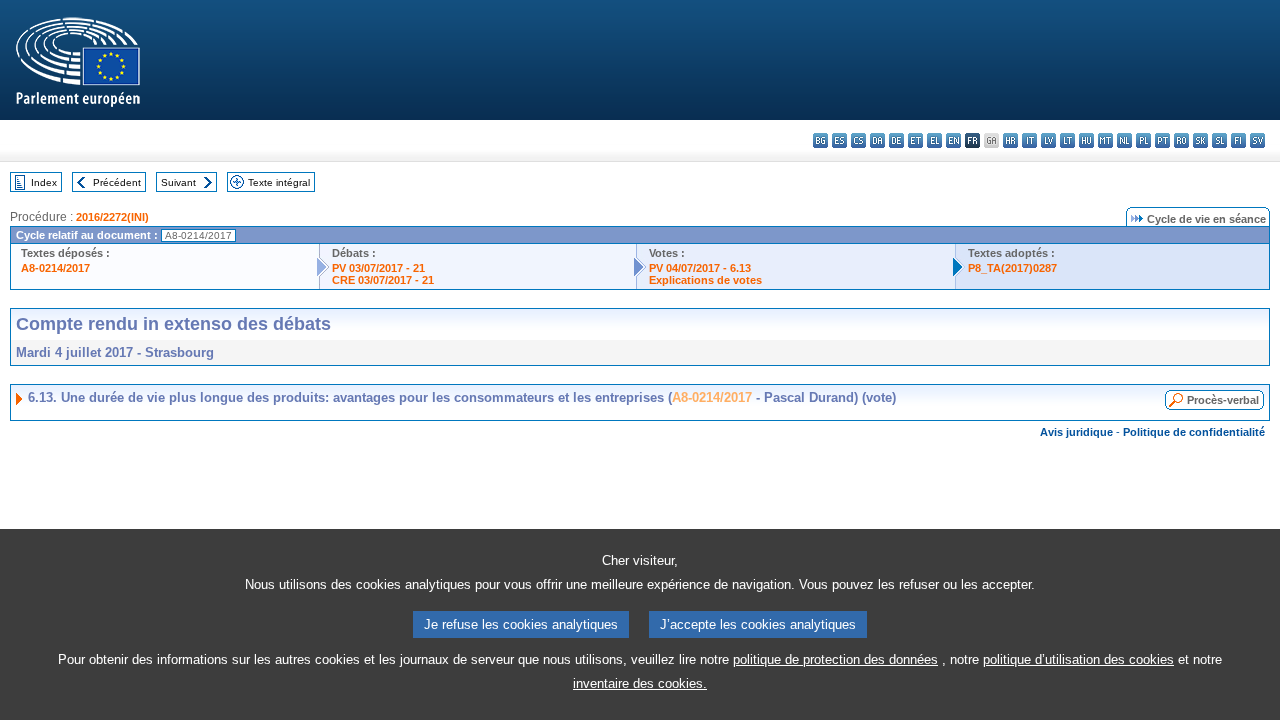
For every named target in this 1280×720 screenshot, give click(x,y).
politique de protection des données (835, 659)
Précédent (117, 182)
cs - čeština (858, 140)
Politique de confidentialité (1194, 432)
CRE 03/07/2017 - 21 (383, 280)
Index (44, 182)
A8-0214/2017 (55, 268)
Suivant (178, 182)
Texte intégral (279, 182)
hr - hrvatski (1010, 140)
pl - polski (1143, 140)
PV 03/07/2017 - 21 (378, 268)
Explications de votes (705, 280)
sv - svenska (1257, 140)
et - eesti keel (915, 140)
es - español (839, 140)
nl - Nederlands (1124, 140)
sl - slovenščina (1219, 140)
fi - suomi (1238, 140)
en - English (953, 140)
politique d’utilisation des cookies (1078, 659)
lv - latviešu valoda (1048, 140)
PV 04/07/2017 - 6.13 (700, 268)
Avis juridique (1076, 432)
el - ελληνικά (934, 140)
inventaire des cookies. (640, 683)
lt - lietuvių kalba (1067, 140)
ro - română (1181, 140)
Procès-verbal (1223, 400)
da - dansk (877, 140)
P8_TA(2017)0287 (1012, 268)
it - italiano (1029, 140)
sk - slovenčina (1200, 140)
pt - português (1162, 140)
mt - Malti (1105, 140)
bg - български (820, 140)
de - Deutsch (896, 140)
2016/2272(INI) (112, 217)
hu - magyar (1086, 140)
